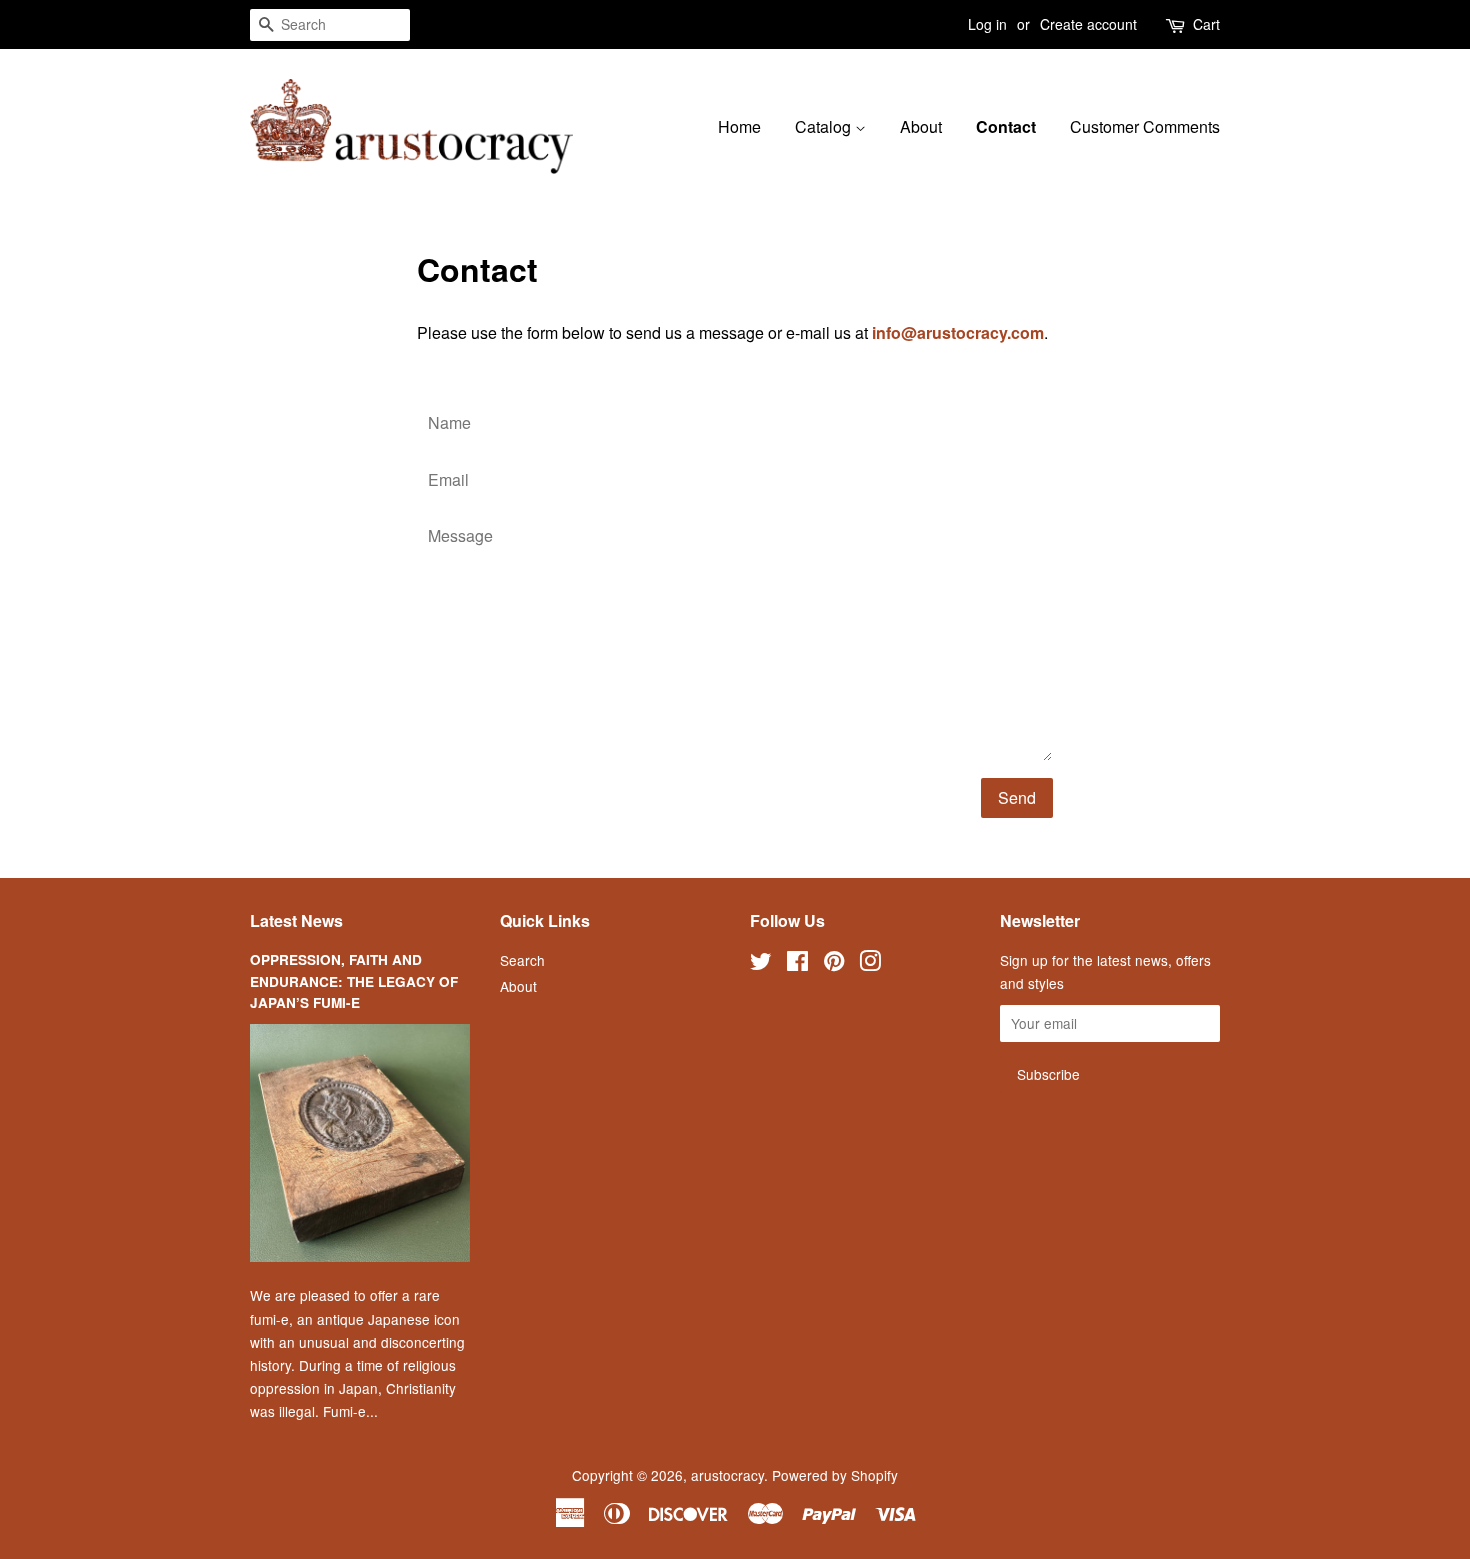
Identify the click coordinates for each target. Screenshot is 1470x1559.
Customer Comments (1145, 126)
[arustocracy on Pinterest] (834, 964)
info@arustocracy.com (958, 332)
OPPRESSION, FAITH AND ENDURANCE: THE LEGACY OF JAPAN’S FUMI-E (354, 981)
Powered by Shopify (835, 1475)
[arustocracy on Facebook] (797, 964)
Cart (1206, 24)
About (921, 126)
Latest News (296, 920)
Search (522, 960)
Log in (987, 24)
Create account (1088, 24)
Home (739, 126)
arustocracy (727, 1475)
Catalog (825, 126)
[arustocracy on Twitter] (761, 964)
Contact (1006, 126)
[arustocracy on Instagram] (870, 964)
